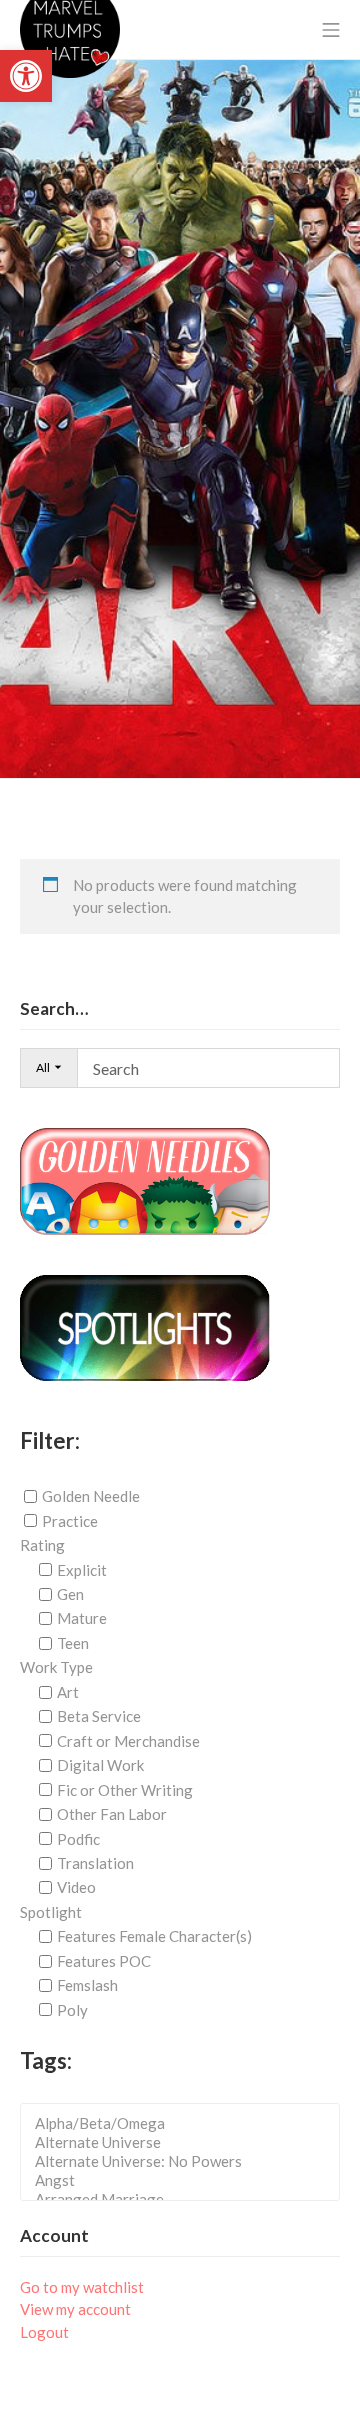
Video (76, 1887)
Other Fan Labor (112, 1814)
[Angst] (186, 2180)
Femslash (87, 1985)
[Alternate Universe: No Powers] (186, 2161)
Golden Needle (91, 1496)
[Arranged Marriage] (186, 2199)
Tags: (46, 2060)
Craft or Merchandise (128, 1741)
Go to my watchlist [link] (82, 2287)
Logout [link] (44, 2332)
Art (68, 1692)
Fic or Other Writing (125, 1790)
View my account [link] (75, 2309)
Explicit (82, 1570)
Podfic (78, 1838)
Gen (70, 1594)
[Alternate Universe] (186, 2142)
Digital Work (100, 1765)
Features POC (104, 1961)
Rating (42, 1545)
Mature (82, 1618)
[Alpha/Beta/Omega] (186, 2123)
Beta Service (99, 1716)
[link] (26, 76)
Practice (70, 1521)
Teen (73, 1643)
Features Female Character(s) (154, 1936)
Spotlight (51, 1912)
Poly (72, 2010)
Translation (95, 1863)
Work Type (56, 1667)
